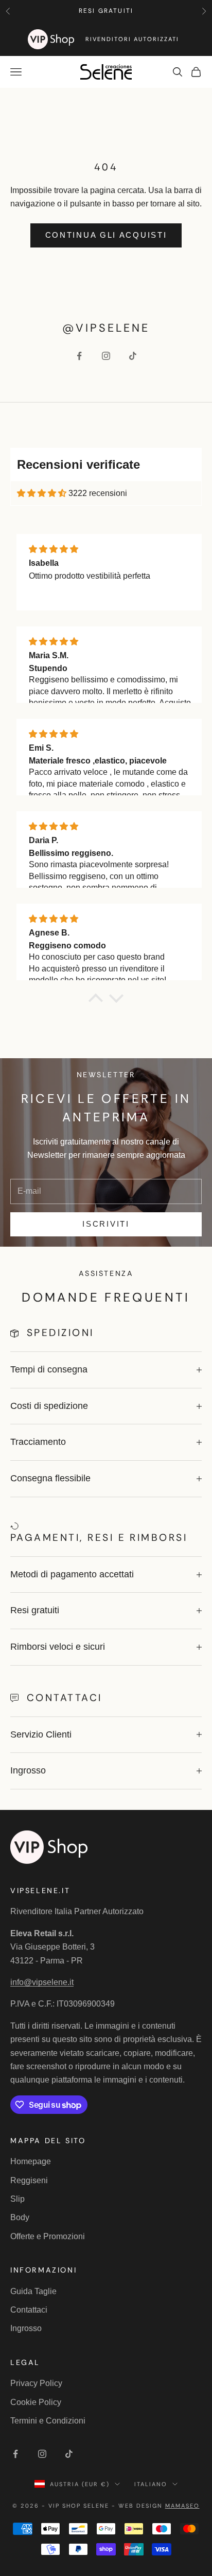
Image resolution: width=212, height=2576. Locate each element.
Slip (17, 2199)
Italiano (151, 2484)
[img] (42, 493)
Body (20, 2217)
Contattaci (29, 2310)
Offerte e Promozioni (48, 2236)
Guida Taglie (33, 2291)
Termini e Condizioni (48, 2421)
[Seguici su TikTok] (133, 356)
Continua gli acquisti (106, 235)
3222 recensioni (98, 493)
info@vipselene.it (42, 1982)
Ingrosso (26, 2328)
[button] (96, 1001)
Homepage (31, 2161)
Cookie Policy (36, 2402)
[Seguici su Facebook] (79, 356)
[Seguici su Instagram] (106, 356)
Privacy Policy (36, 2383)
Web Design (159, 2506)
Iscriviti (106, 1224)
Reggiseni (29, 2180)
